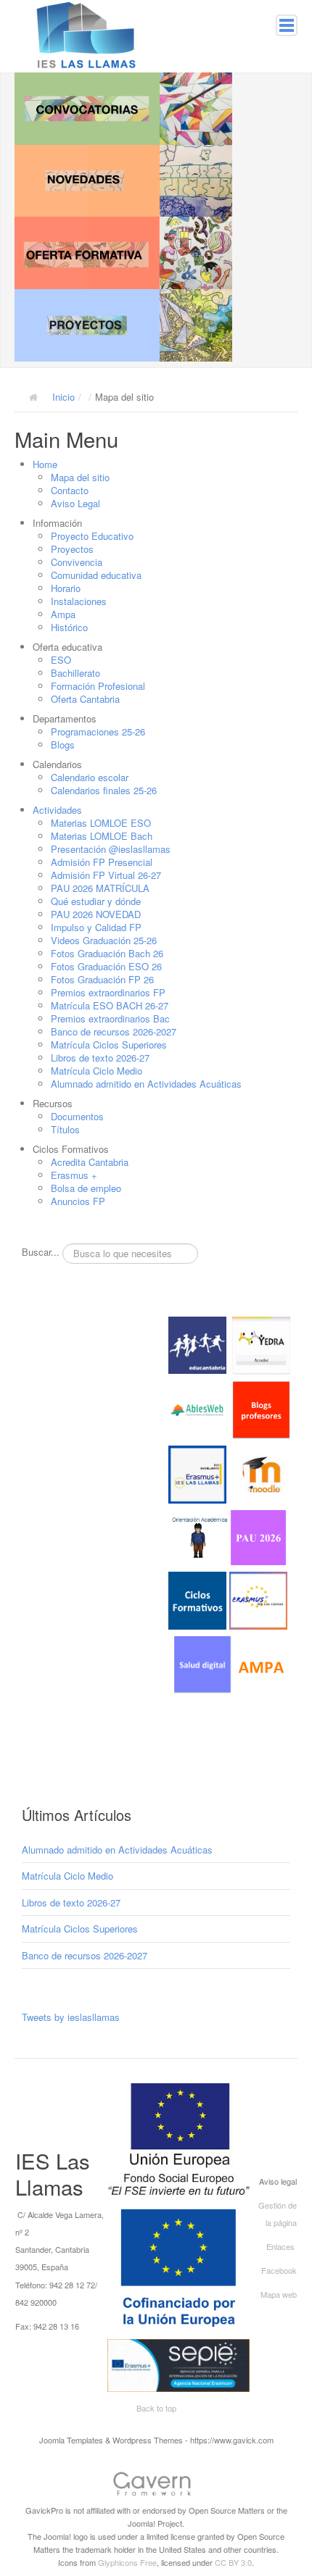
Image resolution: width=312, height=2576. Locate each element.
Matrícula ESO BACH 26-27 (110, 1005)
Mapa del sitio (80, 477)
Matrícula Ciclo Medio (97, 1071)
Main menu (287, 25)
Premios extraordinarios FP (108, 992)
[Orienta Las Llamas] (200, 1537)
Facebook (279, 2270)
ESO (61, 660)
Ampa (63, 614)
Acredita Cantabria (90, 1162)
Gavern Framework (156, 2486)
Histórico (69, 627)
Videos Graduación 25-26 (104, 940)
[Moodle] (261, 1473)
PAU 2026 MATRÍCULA (100, 888)
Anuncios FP (78, 1201)
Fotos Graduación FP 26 (102, 979)
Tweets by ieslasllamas (71, 2017)
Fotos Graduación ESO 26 (106, 966)
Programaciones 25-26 (98, 731)
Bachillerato (75, 673)
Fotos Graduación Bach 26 (107, 953)
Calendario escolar (90, 777)
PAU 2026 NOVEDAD (96, 914)
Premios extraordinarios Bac (110, 1018)
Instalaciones (79, 601)
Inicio (63, 397)
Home (45, 464)
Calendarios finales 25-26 (104, 790)
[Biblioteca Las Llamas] (197, 1408)
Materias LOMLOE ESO (101, 823)
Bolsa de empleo (86, 1188)
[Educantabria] (197, 1344)
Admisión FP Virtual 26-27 (106, 875)
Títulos (65, 1129)
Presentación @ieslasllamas (111, 849)
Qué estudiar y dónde (96, 901)
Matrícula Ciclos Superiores (109, 1045)
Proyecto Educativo (92, 536)
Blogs (63, 745)
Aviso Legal (75, 503)
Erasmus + (74, 1175)
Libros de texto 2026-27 (100, 1058)
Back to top (156, 2408)
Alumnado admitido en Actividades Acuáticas (146, 1084)
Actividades (57, 810)
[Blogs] (261, 1408)
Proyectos (72, 549)
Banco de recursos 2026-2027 (114, 1031)
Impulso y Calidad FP (96, 927)
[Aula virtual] (197, 1473)
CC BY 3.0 (233, 2562)
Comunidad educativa (96, 575)
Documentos (77, 1116)
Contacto (70, 490)
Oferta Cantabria (85, 699)
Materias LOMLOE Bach (102, 836)
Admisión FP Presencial (102, 862)
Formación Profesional (98, 686)
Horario (66, 588)
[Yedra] (261, 1344)
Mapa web (279, 2294)
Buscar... (41, 1252)
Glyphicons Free (127, 2562)
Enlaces (280, 2246)
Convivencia (77, 562)
